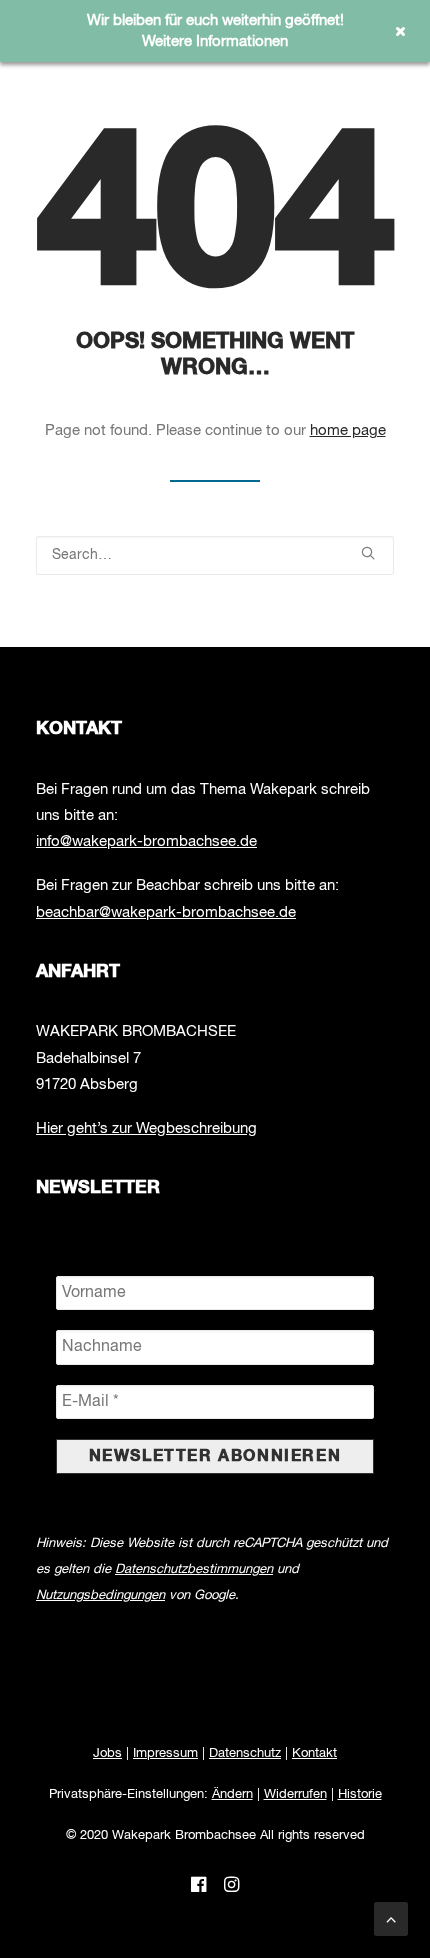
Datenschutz (245, 1753)
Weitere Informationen (215, 41)
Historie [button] (360, 1794)
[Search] (215, 555)
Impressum (165, 1753)
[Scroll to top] (391, 1919)
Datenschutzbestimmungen (194, 1569)
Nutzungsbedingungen (100, 1595)
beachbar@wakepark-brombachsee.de (166, 912)
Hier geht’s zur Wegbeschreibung (146, 1128)
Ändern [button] (232, 1794)
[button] (368, 553)
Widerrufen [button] (295, 1794)
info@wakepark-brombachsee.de (146, 841)
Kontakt (314, 1753)
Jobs (107, 1753)
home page (348, 430)
